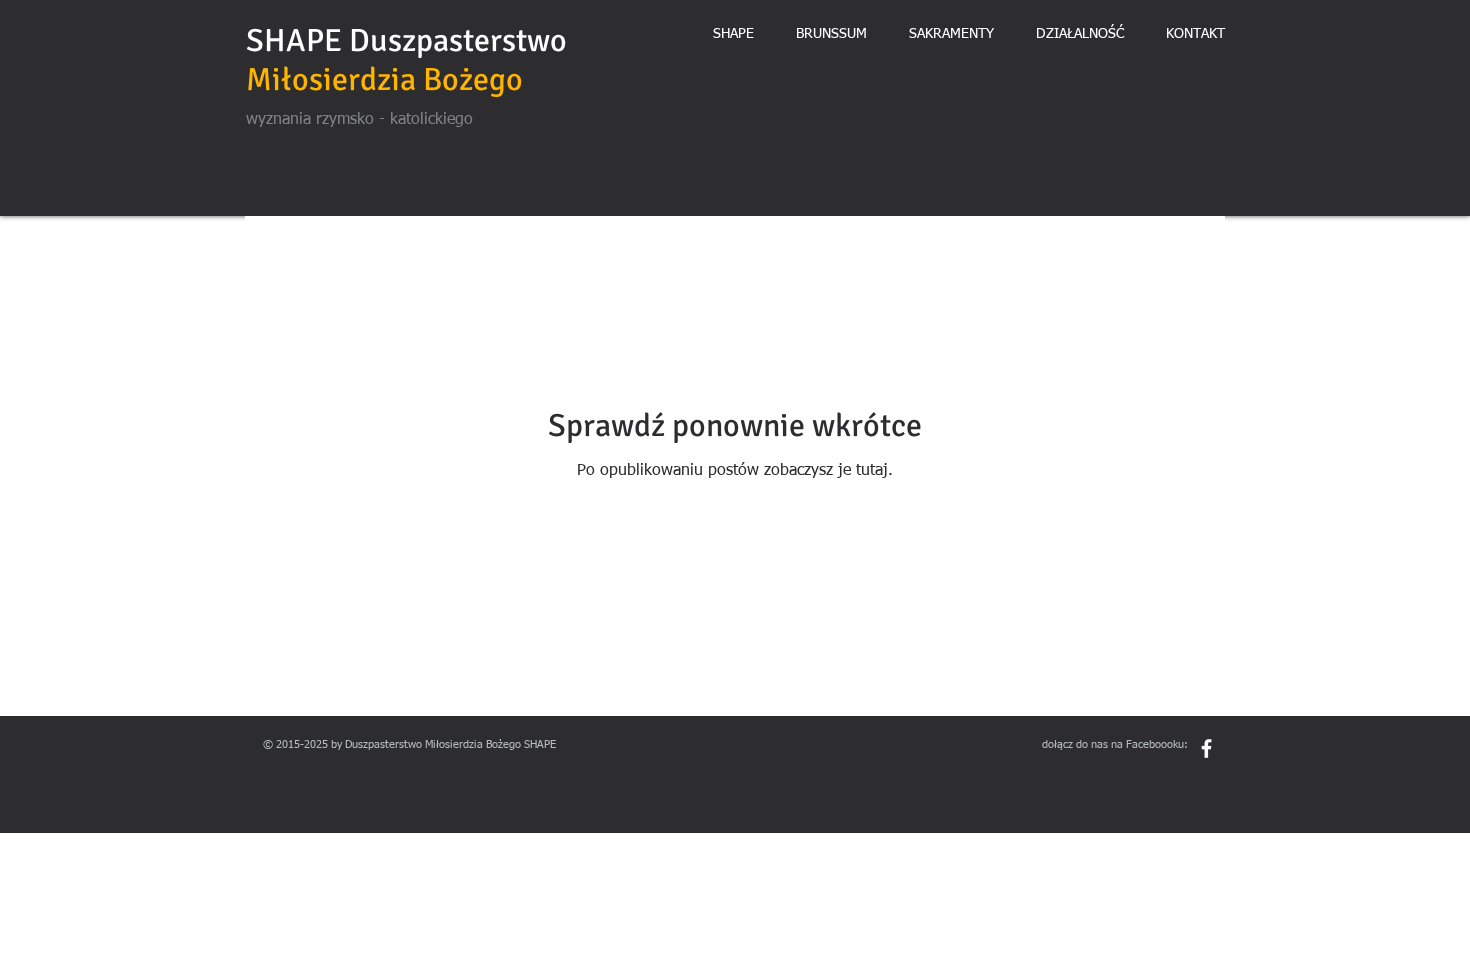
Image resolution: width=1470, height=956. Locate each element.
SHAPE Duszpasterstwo (406, 40)
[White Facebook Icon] (1206, 748)
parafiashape (295, 728)
